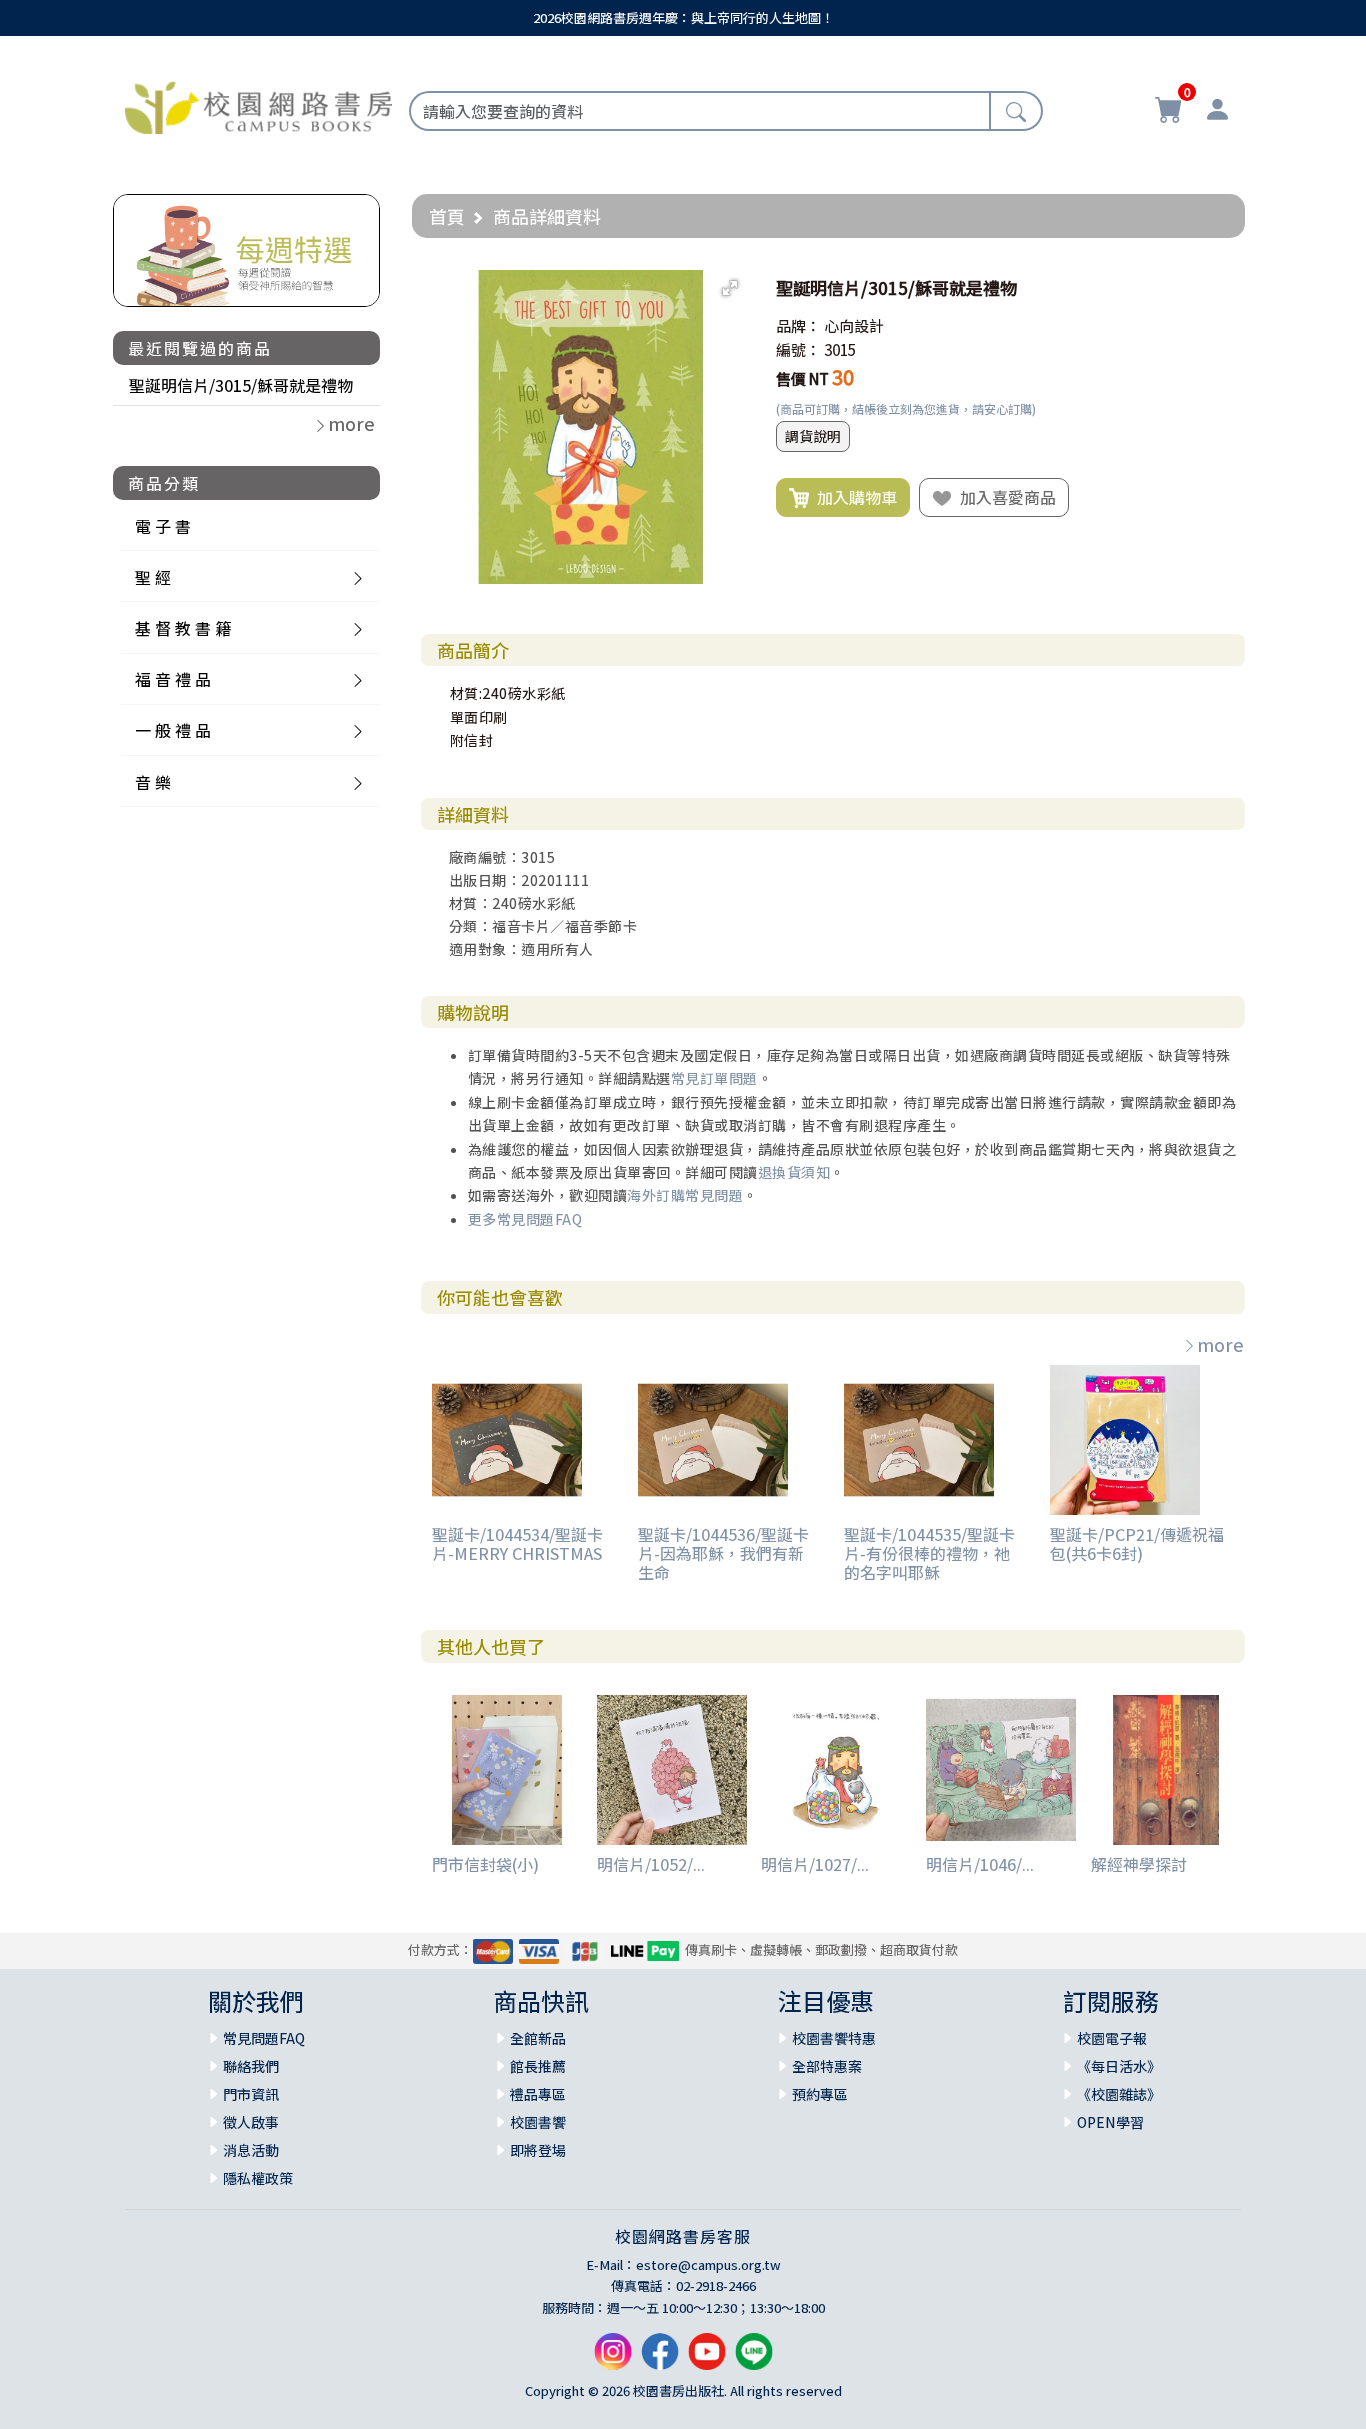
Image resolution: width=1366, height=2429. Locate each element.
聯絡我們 (251, 2066)
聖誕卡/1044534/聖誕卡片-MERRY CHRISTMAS (517, 1543)
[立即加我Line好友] (754, 2359)
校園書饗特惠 (834, 2038)
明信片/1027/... (815, 1864)
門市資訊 (251, 2094)
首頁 (447, 216)
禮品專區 (538, 2094)
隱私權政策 (258, 2178)
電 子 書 (163, 526)
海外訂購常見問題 (685, 1195)
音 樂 (153, 782)
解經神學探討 (1139, 1864)
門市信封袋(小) (485, 1864)
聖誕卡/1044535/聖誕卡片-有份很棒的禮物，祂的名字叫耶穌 (929, 1553)
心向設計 (854, 325)
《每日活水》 (1119, 2066)
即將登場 (538, 2150)
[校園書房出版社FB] (660, 2359)
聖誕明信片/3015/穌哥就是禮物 (241, 385)
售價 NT (802, 378)
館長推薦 (538, 2066)
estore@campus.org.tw (708, 2264)
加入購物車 (853, 497)
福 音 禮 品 (173, 679)
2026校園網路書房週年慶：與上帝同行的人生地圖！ (683, 17)
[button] (730, 288)
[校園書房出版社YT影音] (707, 2359)
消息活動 (251, 2150)
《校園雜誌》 (1119, 2094)
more (1220, 1344)
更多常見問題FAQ (525, 1219)
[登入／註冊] (1217, 112)
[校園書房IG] (613, 2359)
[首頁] (258, 105)
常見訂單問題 (714, 1078)
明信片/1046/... (980, 1864)
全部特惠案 (827, 2066)
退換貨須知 (794, 1172)
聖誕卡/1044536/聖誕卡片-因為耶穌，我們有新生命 (723, 1553)
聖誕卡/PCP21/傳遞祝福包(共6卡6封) (1137, 1543)
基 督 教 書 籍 (183, 628)
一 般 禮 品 (173, 730)
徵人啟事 (251, 2122)
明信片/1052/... (651, 1864)
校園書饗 (538, 2122)
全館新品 (538, 2038)
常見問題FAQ (264, 2038)
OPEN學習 (1110, 2122)
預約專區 (820, 2094)
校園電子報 (1112, 2038)
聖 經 (153, 577)
